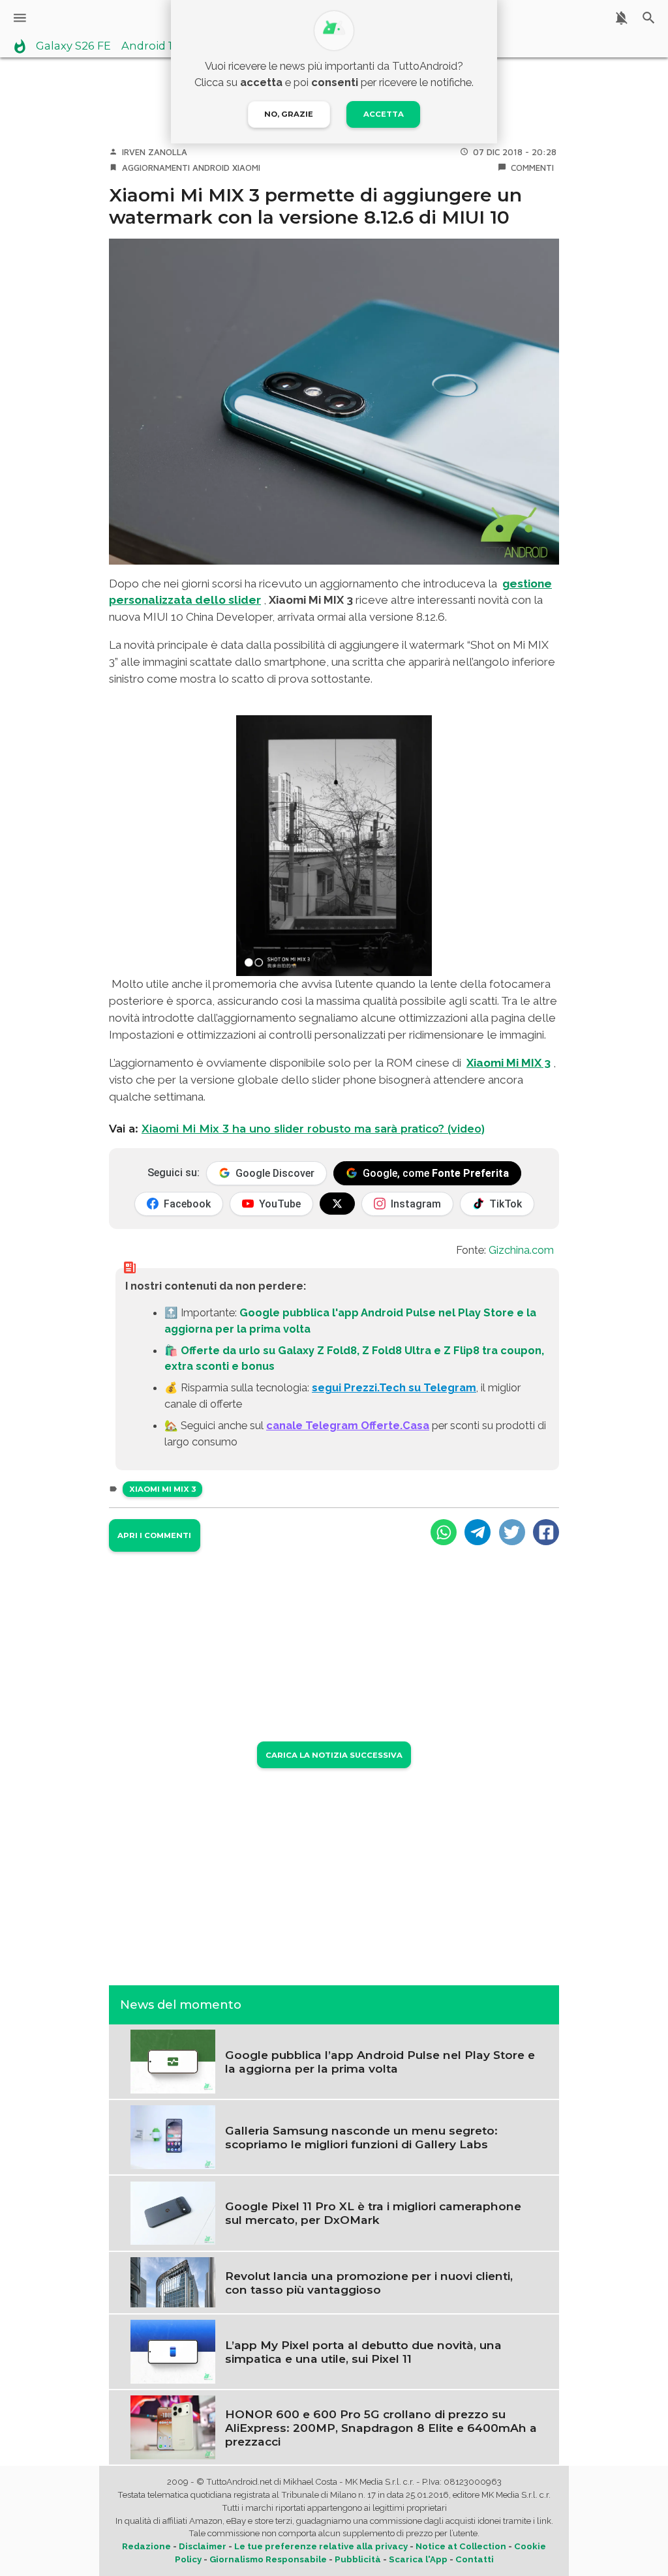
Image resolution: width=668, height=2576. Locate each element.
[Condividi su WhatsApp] (444, 1532)
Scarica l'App (418, 2559)
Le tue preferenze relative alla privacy (321, 2546)
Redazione (146, 2546)
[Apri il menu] (20, 18)
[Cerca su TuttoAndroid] (649, 18)
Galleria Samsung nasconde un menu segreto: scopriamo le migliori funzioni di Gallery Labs (361, 2137)
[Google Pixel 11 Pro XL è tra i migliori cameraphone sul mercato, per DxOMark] (173, 2212)
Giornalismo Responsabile (268, 2559)
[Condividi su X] (512, 1532)
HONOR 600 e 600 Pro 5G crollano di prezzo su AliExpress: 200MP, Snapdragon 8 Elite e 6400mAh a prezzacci (381, 2428)
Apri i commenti (154, 1535)
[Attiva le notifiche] (621, 18)
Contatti (475, 2559)
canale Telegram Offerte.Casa (348, 1425)
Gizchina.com (521, 1250)
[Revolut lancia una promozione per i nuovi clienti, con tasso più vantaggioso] (173, 2281)
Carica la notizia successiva (334, 1755)
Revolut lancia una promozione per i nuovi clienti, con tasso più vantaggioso (369, 2283)
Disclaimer (203, 2546)
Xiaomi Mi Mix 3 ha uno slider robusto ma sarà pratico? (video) (313, 1129)
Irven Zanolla (155, 152)
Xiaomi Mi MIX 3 (509, 1063)
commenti (532, 168)
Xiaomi (246, 168)
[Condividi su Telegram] (478, 1532)
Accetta (384, 114)
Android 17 (150, 46)
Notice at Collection (461, 2546)
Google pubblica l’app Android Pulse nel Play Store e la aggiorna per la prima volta (380, 2062)
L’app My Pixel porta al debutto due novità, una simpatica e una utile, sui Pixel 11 (363, 2352)
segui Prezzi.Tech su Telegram (394, 1387)
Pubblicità (358, 2559)
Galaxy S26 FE (73, 46)
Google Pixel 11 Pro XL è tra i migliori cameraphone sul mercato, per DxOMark (373, 2213)
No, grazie (289, 114)
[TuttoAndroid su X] (337, 1204)
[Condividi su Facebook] (546, 1532)
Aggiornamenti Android (176, 168)
